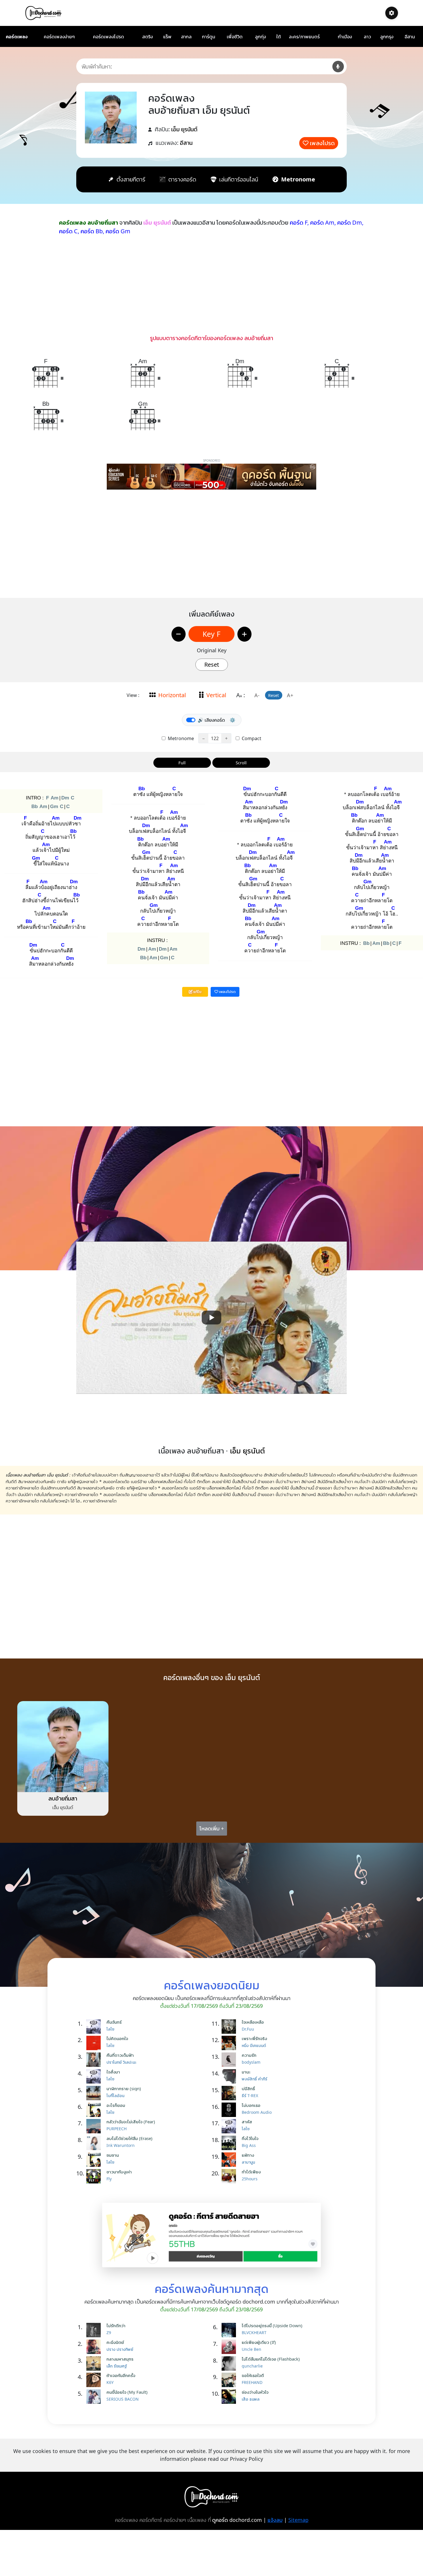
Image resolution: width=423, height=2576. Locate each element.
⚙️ (233, 720)
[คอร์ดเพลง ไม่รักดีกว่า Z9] (95, 2330)
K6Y (110, 2382)
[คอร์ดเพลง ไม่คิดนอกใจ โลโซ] (95, 2043)
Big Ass (249, 2145)
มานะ (246, 2072)
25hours (250, 2179)
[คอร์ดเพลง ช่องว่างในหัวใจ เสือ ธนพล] (230, 2397)
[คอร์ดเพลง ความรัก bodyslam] (230, 2060)
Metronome (180, 738)
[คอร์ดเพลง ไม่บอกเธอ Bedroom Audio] (230, 2110)
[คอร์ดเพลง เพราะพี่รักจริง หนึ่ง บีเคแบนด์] (230, 2043)
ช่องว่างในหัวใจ (255, 2392)
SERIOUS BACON (123, 2399)
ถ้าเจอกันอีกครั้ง (121, 2375)
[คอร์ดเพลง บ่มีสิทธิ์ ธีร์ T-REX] (230, 2093)
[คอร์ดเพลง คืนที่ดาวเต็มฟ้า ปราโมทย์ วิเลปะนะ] (95, 2060)
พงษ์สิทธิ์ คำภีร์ (255, 2079)
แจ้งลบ (275, 2520)
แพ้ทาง (248, 2155)
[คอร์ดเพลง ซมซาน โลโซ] (95, 2160)
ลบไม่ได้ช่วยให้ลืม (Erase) (129, 2138)
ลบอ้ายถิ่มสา (63, 1798)
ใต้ (279, 37)
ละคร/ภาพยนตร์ (304, 37)
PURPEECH (117, 2129)
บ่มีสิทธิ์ (248, 2088)
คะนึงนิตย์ (115, 2342)
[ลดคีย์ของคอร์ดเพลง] (179, 634)
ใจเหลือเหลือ (253, 2022)
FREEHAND (252, 2382)
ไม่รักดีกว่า (116, 2325)
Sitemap (298, 2520)
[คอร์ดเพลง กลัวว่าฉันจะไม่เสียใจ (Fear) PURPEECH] (95, 2126)
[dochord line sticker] (211, 2234)
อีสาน (410, 37)
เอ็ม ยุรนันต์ (184, 129)
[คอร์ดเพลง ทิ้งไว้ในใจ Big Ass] (230, 2143)
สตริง (147, 37)
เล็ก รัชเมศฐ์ (117, 2366)
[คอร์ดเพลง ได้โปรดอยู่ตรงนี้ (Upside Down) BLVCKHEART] (230, 2330)
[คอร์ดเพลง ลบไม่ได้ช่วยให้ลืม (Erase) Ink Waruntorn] (95, 2143)
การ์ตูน (209, 37)
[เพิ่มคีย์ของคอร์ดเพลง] (244, 634)
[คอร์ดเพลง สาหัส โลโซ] (230, 2126)
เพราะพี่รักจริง (254, 2038)
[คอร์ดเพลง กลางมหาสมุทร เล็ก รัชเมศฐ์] (95, 2363)
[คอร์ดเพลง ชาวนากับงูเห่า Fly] (95, 2176)
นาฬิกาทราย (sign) (124, 2088)
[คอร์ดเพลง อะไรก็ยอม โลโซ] (95, 2110)
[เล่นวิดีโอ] (211, 1318)
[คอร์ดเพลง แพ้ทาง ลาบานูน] (230, 2160)
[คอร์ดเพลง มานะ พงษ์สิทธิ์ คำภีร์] (230, 2076)
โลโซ (110, 2029)
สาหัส (247, 2122)
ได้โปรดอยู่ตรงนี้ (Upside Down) (272, 2325)
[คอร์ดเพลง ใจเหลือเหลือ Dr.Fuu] (230, 2027)
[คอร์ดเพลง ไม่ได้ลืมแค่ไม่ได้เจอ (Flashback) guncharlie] (230, 2363)
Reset (212, 665)
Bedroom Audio (257, 2112)
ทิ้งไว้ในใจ (250, 2138)
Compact (251, 738)
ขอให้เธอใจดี (253, 2375)
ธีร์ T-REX (250, 2096)
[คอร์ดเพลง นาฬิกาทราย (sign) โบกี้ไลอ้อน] (95, 2093)
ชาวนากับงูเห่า (119, 2172)
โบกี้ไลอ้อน (115, 2096)
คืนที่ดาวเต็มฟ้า (120, 2055)
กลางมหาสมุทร (120, 2359)
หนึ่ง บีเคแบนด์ (254, 2045)
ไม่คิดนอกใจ (117, 2038)
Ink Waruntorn (121, 2145)
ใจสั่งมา (113, 2072)
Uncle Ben (251, 2349)
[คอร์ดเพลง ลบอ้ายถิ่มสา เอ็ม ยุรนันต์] (63, 1746)
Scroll (241, 763)
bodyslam (251, 2062)
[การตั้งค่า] (392, 13)
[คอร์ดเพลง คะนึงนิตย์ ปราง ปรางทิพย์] (95, 2347)
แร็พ (167, 37)
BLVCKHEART (254, 2333)
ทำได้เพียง (251, 2172)
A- (257, 695)
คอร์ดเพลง (17, 37)
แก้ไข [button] (197, 992)
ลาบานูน (248, 2162)
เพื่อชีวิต (235, 37)
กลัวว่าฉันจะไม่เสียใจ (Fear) (131, 2122)
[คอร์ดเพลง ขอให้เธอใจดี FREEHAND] (230, 2380)
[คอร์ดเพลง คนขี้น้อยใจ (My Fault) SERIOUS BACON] (95, 2397)
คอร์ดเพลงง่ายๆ (59, 37)
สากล (186, 37)
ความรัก (249, 2055)
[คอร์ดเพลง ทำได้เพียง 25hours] (230, 2176)
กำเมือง (345, 37)
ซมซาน (113, 2155)
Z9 (109, 2333)
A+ (290, 695)
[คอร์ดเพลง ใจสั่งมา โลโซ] (95, 2076)
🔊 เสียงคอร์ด (211, 720)
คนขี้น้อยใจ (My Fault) (127, 2392)
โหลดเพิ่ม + (212, 1828)
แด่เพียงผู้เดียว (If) (259, 2342)
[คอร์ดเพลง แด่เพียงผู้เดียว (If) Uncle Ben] (230, 2347)
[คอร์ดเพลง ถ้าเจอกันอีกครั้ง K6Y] (95, 2380)
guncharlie (252, 2366)
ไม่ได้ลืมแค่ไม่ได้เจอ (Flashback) (271, 2359)
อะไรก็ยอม (116, 2105)
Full (182, 763)
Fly (109, 2179)
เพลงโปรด (322, 143)
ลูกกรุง (387, 37)
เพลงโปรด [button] (227, 992)
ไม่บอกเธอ (251, 2105)
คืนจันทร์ (114, 2022)
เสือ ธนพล (251, 2399)
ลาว (367, 37)
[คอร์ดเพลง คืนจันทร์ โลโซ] (95, 2027)
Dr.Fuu (248, 2029)
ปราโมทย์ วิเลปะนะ (121, 2062)
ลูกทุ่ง (260, 37)
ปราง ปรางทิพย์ (120, 2349)
